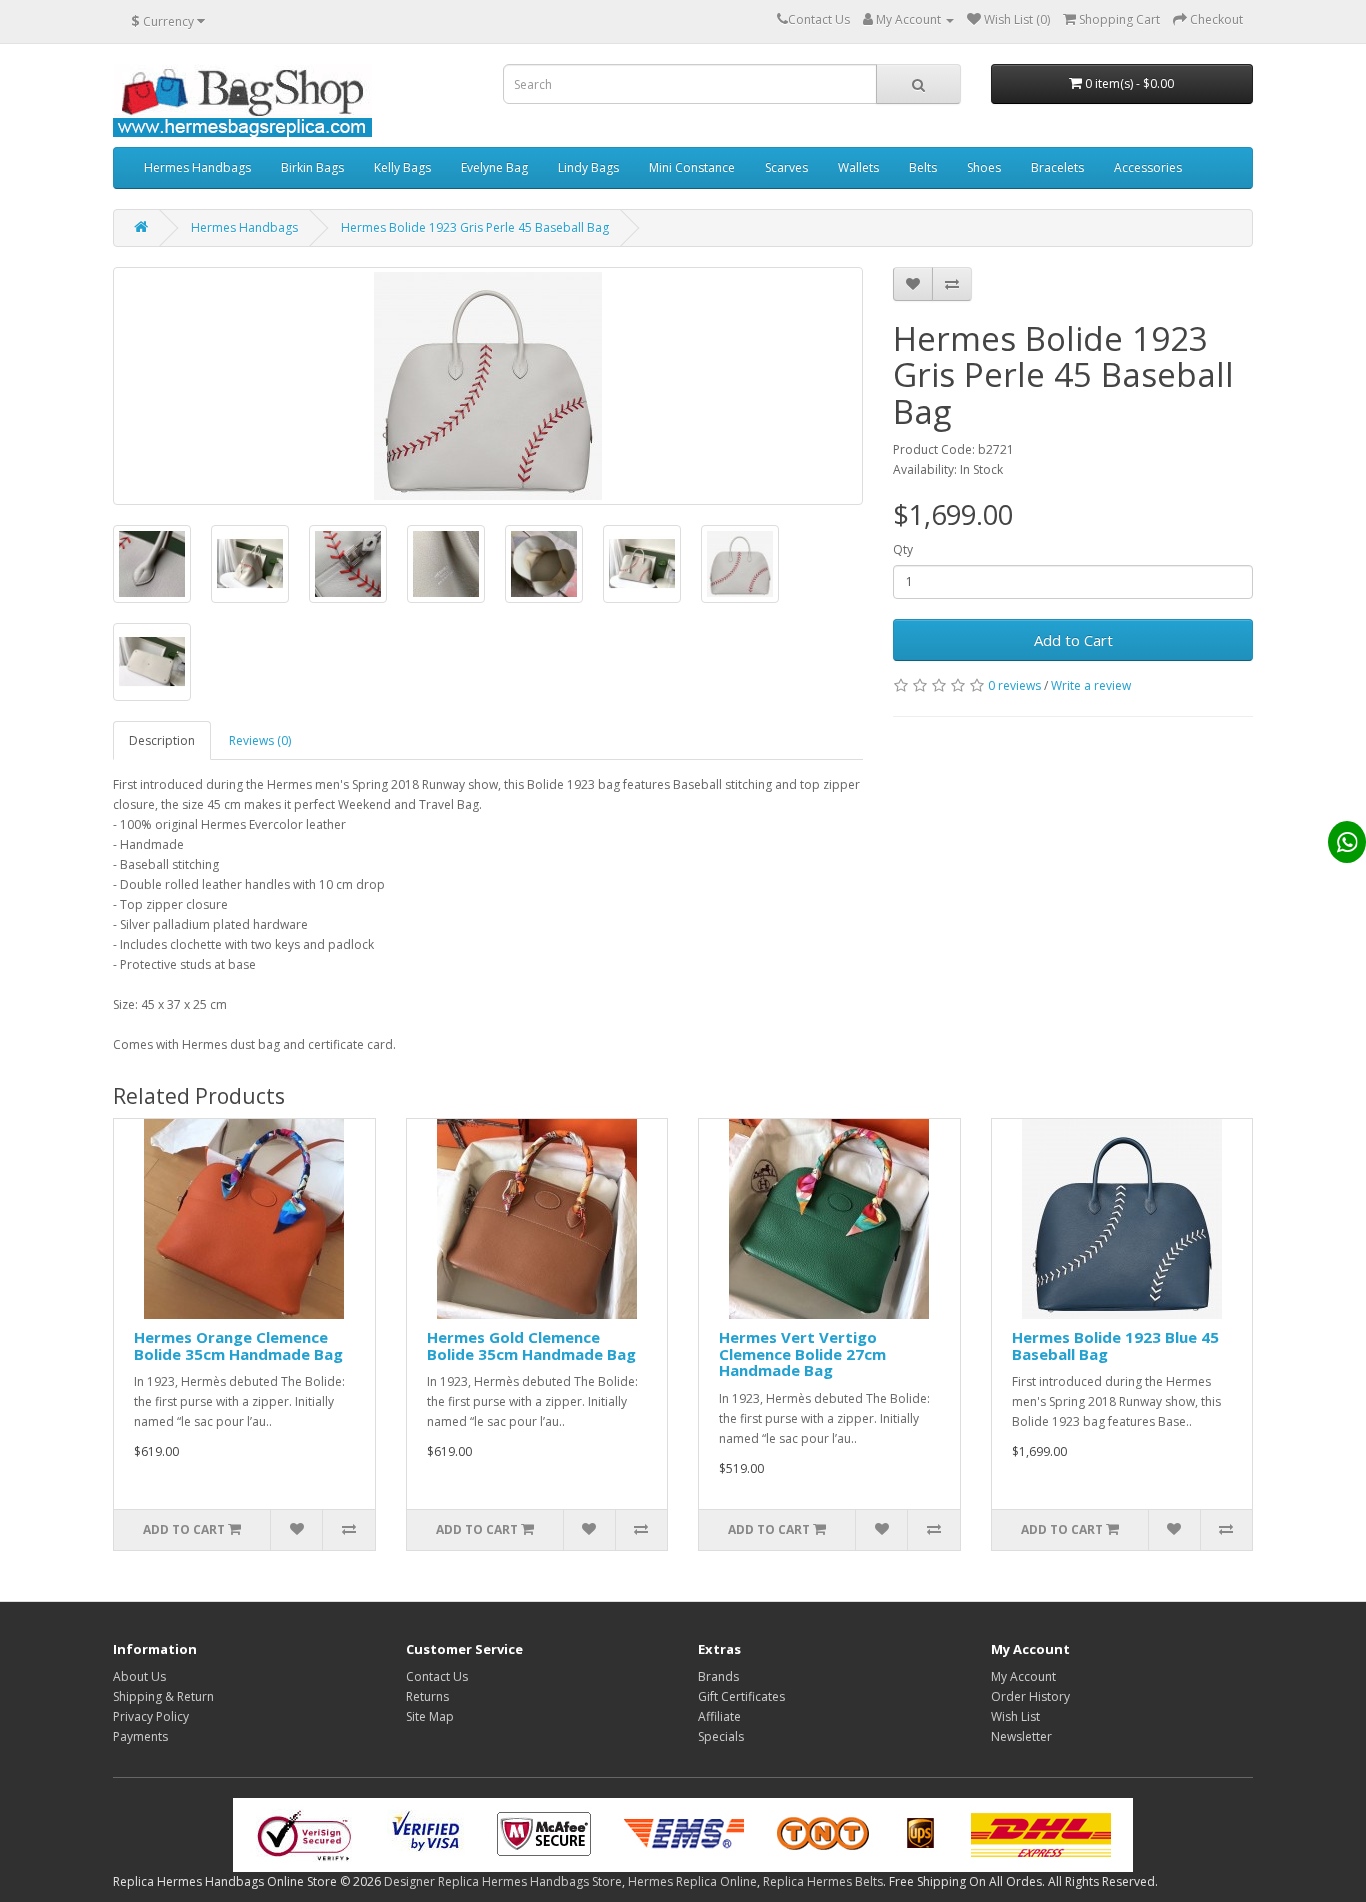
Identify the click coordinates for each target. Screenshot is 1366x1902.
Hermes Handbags (197, 167)
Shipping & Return (163, 1696)
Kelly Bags (402, 167)
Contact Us (437, 1676)
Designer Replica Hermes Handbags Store (503, 1881)
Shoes (984, 167)
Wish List (1015, 1716)
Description (162, 740)
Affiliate (719, 1716)
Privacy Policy (151, 1716)
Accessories (1148, 167)
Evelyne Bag (494, 167)
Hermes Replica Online (692, 1881)
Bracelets (1057, 167)
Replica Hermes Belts (823, 1881)
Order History (1030, 1696)
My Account (1023, 1676)
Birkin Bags (312, 167)
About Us (139, 1676)
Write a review (1091, 685)
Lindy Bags (588, 167)
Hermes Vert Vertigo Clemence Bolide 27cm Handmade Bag (802, 1353)
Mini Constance (692, 167)
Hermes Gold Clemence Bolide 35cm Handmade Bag (531, 1345)
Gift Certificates (741, 1696)
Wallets (858, 167)
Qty (903, 549)
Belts (923, 167)
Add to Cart (1073, 640)
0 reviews (1014, 685)
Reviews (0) (260, 740)
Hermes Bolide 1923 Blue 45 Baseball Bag (1115, 1345)
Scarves (786, 167)
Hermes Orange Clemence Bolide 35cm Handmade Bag (238, 1345)
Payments (140, 1736)
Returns (427, 1696)
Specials (721, 1736)
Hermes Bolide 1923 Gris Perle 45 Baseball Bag (475, 227)
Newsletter (1021, 1736)
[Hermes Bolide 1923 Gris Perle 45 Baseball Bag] (488, 386)
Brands (718, 1676)
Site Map (430, 1716)
